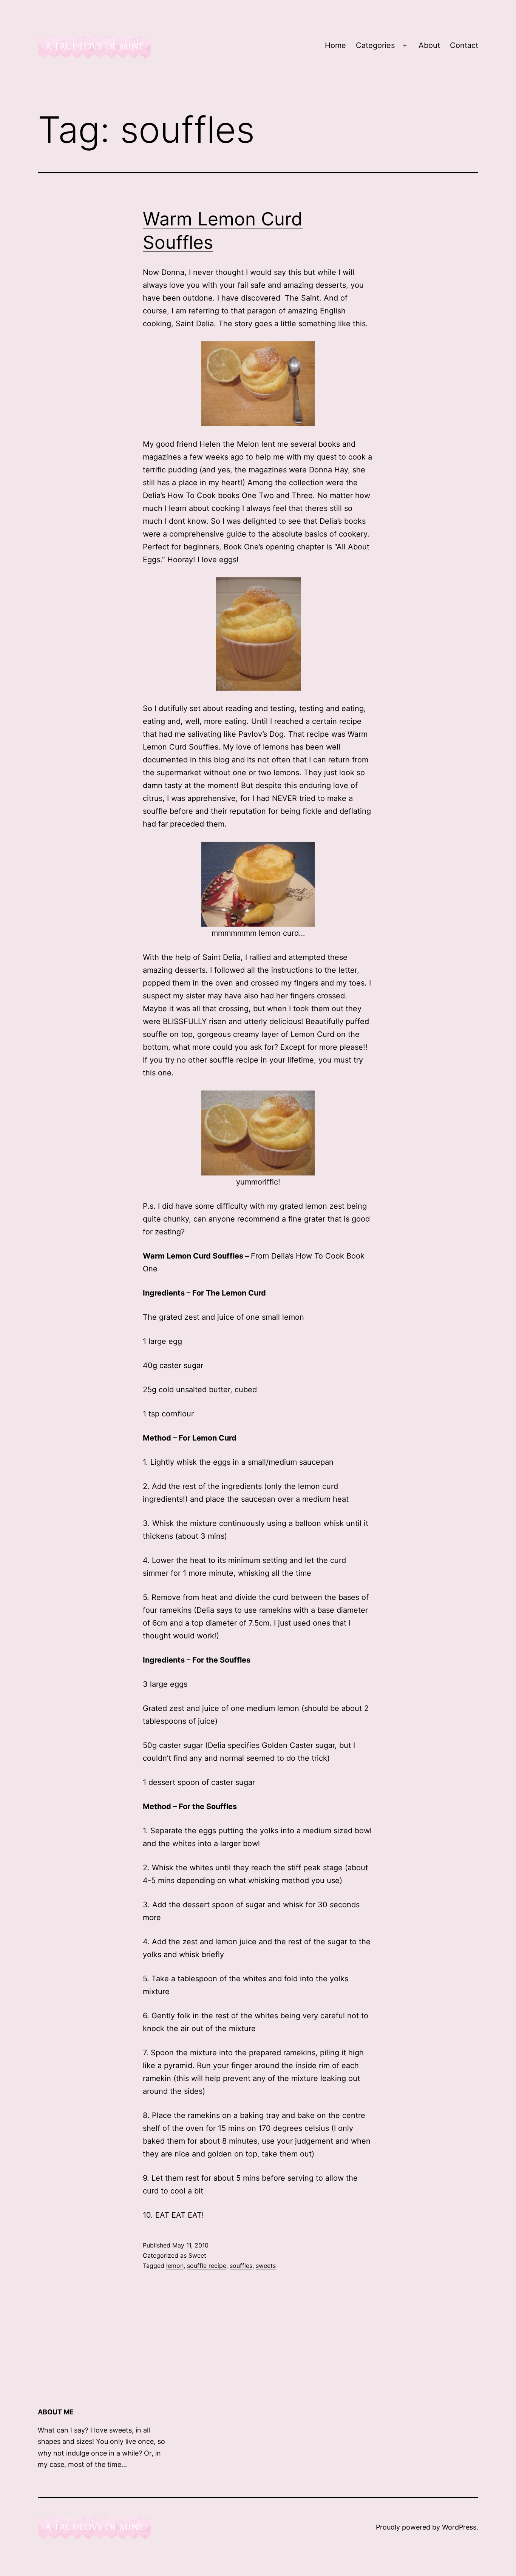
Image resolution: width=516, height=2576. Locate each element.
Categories (375, 45)
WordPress (459, 2527)
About (429, 45)
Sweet (197, 2255)
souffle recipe (207, 2266)
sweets (266, 2266)
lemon (175, 2266)
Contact (464, 45)
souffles (241, 2266)
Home (335, 45)
